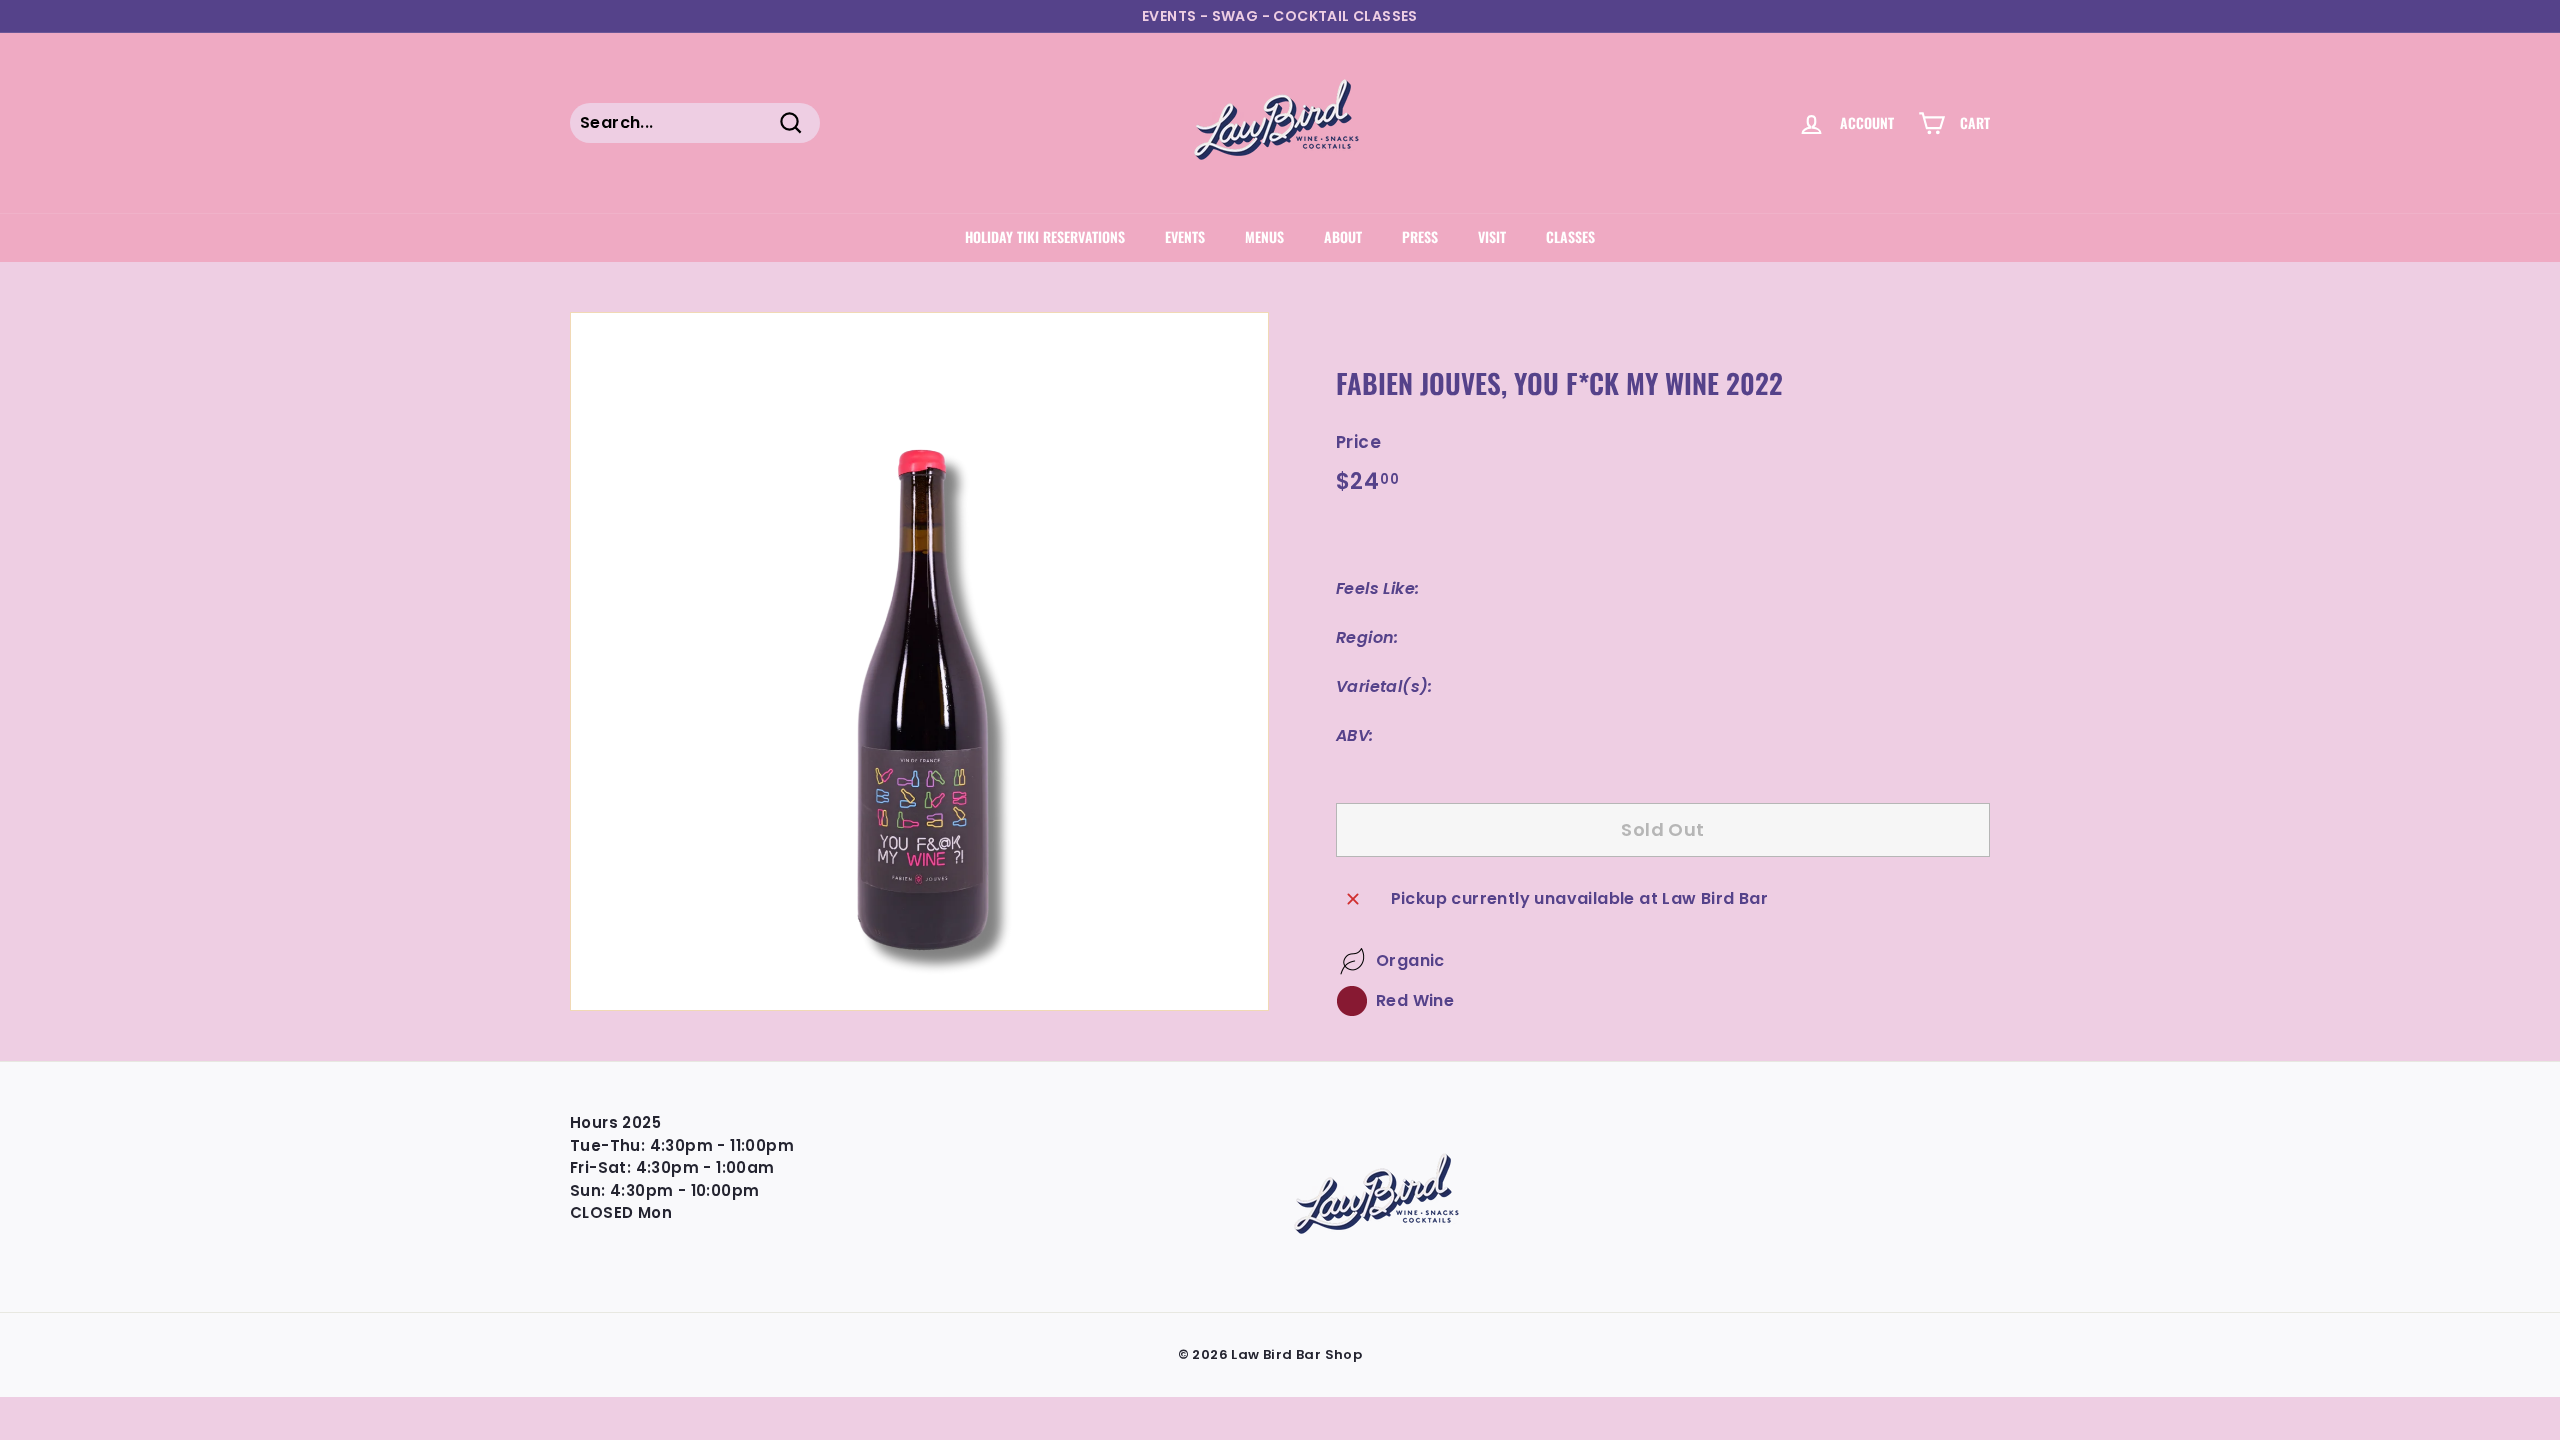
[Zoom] (919, 661)
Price (1358, 442)
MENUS (1264, 236)
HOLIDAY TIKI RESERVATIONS (1045, 236)
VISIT (1492, 236)
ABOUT (1343, 236)
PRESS (1420, 236)
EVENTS (1185, 236)
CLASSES (1570, 236)
